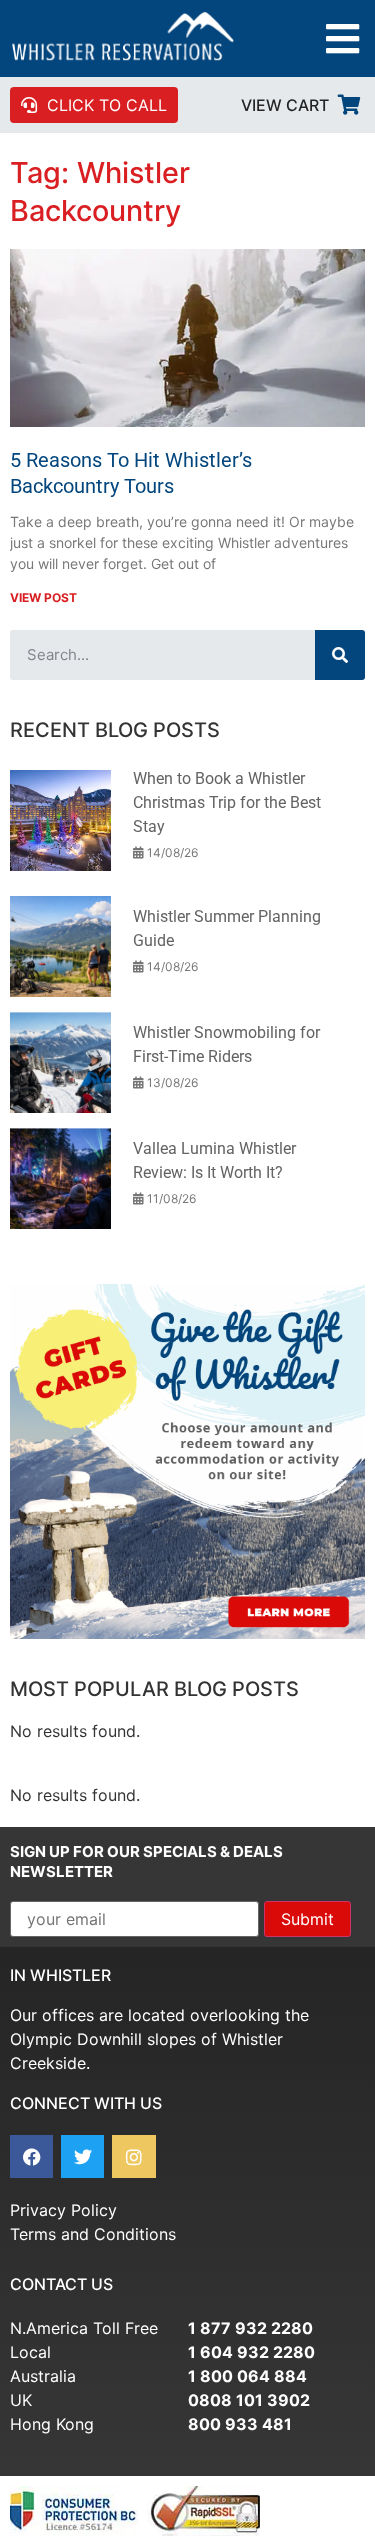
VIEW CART (285, 105)
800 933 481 (240, 2424)
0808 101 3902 (249, 2400)
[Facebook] (31, 2156)
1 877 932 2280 (250, 2328)
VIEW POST (43, 597)
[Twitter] (82, 2156)
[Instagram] (133, 2156)
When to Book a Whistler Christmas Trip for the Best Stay (227, 802)
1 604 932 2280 (251, 2352)
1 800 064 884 (247, 2376)
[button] (342, 39)
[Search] (340, 655)
